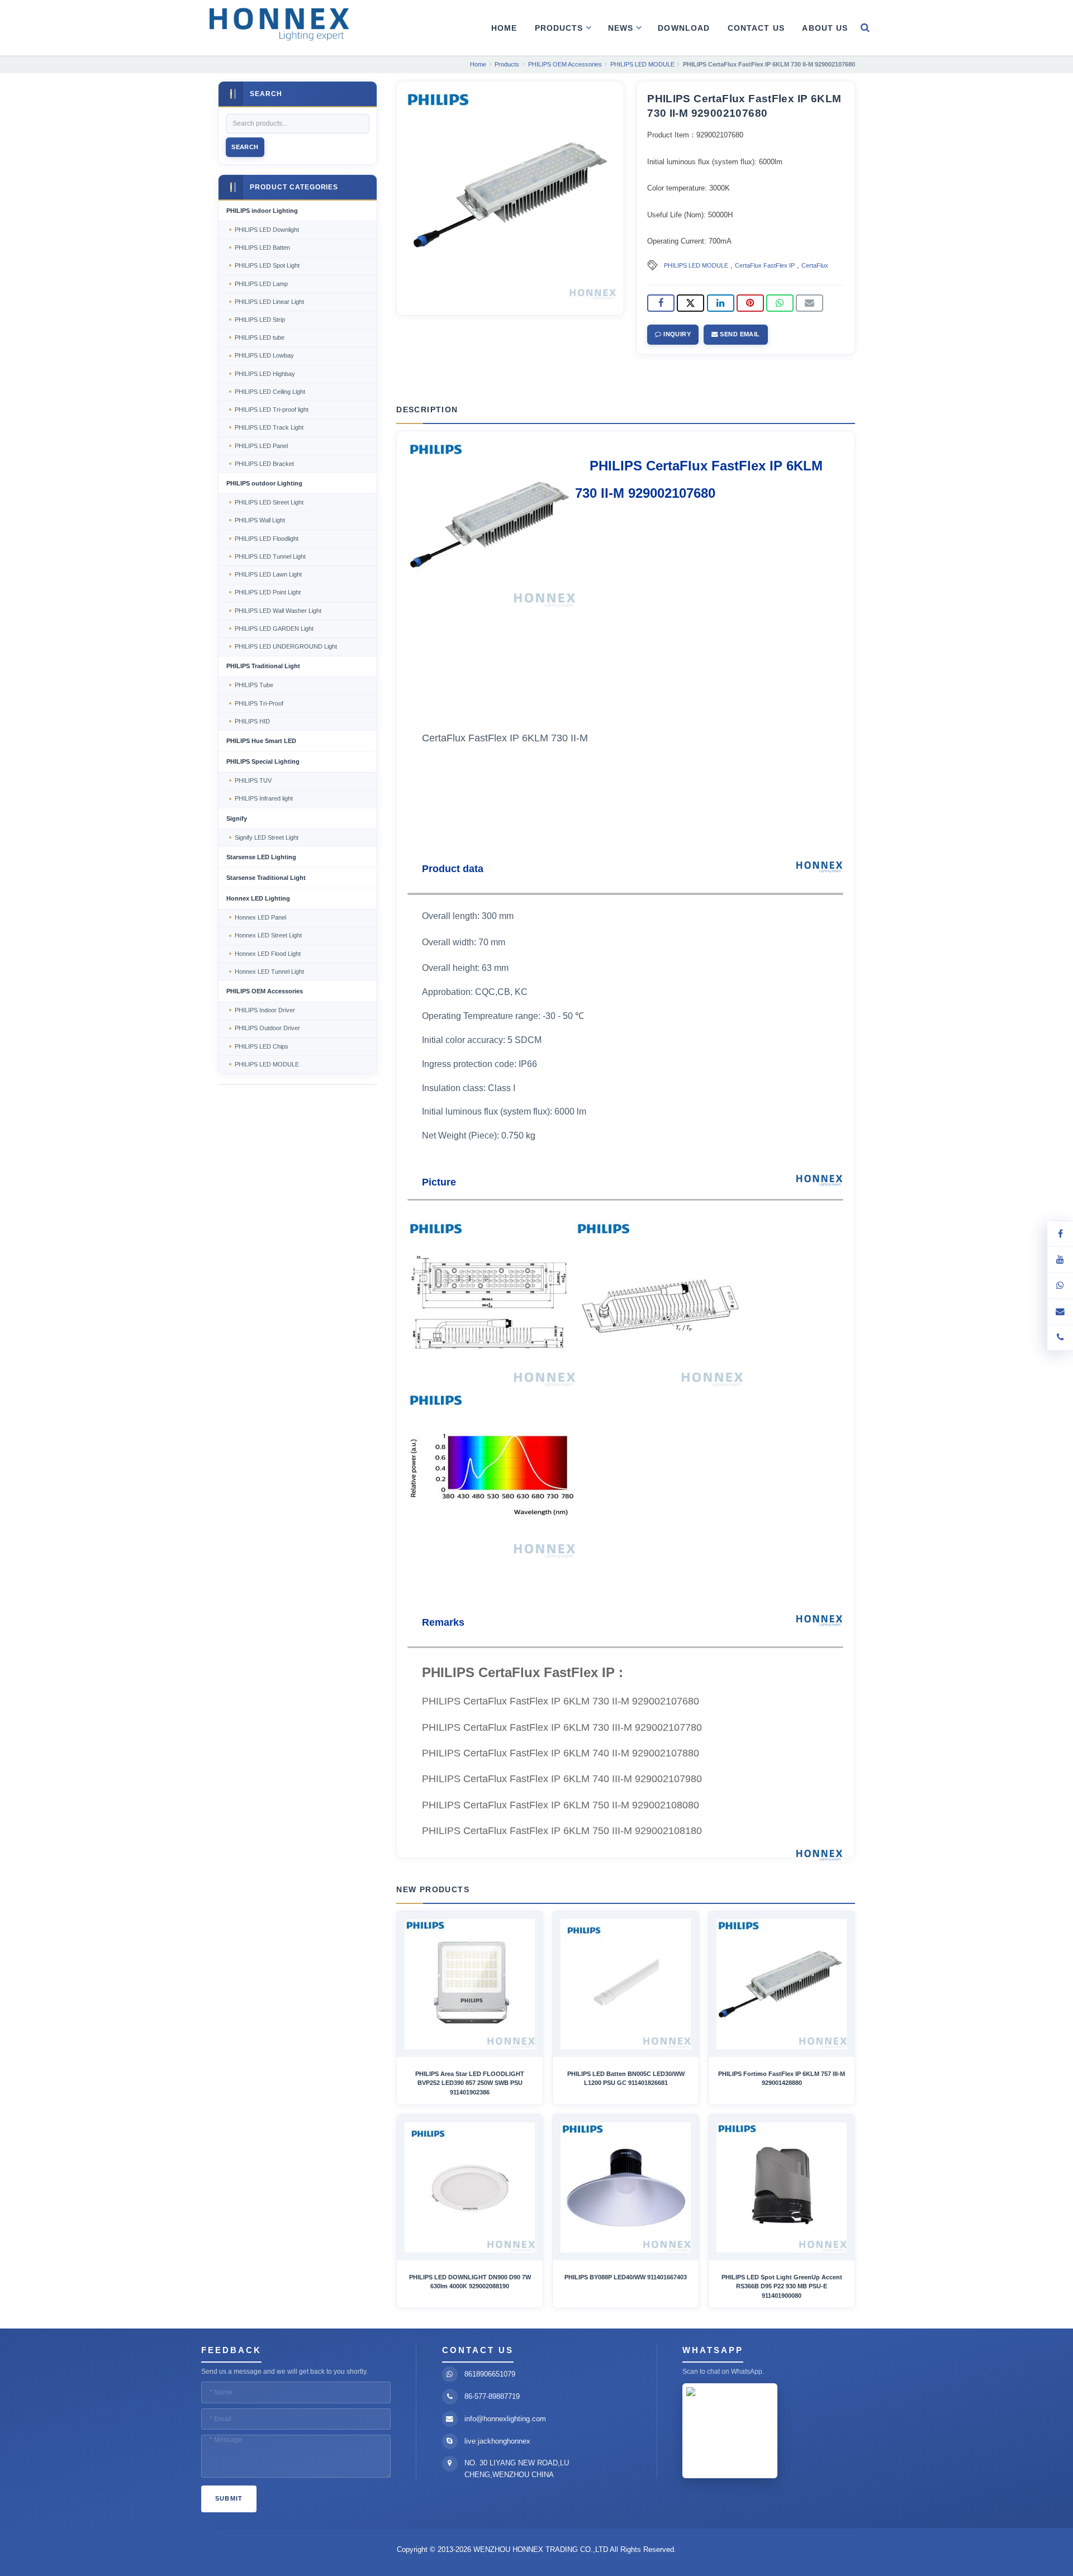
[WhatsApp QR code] (1060, 1285)
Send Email (739, 334)
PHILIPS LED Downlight (267, 230)
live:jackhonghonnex (497, 2441)
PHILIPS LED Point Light (268, 592)
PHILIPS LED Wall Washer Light (278, 611)
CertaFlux (815, 265)
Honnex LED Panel (260, 917)
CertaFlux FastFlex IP (765, 265)
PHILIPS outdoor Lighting (264, 483)
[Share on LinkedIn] (721, 303)
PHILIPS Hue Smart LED (261, 741)
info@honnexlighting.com (505, 2419)
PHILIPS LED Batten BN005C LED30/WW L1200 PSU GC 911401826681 (626, 2078)
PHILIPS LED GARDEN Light (274, 628)
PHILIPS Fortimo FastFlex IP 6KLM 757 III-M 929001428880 (782, 2078)
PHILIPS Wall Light (260, 520)
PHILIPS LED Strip (260, 320)
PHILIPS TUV (253, 780)
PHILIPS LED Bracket (264, 464)
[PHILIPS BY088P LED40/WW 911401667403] (626, 2187)
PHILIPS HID (252, 721)
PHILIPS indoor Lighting (262, 211)
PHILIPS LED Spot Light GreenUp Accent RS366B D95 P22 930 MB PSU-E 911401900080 (782, 2286)
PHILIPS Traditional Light (263, 666)
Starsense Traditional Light (266, 878)
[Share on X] (690, 303)
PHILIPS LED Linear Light (269, 302)
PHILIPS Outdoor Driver (267, 1028)
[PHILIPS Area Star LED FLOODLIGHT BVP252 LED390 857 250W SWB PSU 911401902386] (470, 1984)
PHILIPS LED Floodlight (267, 539)
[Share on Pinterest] (750, 303)
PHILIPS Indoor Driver (265, 1010)
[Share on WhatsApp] (780, 303)
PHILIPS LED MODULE (696, 265)
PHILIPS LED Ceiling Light (270, 392)
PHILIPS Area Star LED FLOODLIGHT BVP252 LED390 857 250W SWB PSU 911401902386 (470, 2083)
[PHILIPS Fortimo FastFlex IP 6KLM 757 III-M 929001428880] (782, 1984)
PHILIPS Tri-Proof (259, 703)
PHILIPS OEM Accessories (265, 991)
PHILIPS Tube (254, 685)
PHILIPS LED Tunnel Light (270, 556)
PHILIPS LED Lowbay (264, 355)
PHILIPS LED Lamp (261, 284)
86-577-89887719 (492, 2396)
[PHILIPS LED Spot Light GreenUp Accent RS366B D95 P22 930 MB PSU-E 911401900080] (782, 2187)
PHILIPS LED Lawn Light (268, 574)
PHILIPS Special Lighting (263, 761)
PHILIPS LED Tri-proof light (272, 410)
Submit (229, 2498)
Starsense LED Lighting (261, 857)
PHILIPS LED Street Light (269, 502)
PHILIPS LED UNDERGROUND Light (286, 646)
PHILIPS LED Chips (262, 1046)
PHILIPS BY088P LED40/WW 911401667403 (626, 2277)
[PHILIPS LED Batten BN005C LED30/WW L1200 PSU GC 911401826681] (626, 1984)
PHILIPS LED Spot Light (267, 265)
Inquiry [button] (676, 334)
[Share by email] (810, 303)
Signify (237, 818)
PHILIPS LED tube (260, 337)
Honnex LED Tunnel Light (269, 972)
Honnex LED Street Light (268, 935)
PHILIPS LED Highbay (265, 374)
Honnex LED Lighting (258, 898)
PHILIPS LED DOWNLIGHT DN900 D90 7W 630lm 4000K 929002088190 (470, 2282)
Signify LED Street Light (267, 837)
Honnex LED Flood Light (268, 954)
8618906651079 (490, 2374)
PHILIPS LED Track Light (269, 427)
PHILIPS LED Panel (261, 446)
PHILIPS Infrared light (264, 798)
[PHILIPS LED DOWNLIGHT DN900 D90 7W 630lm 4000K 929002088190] (470, 2187)
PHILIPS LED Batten (262, 247)
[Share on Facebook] (661, 303)
